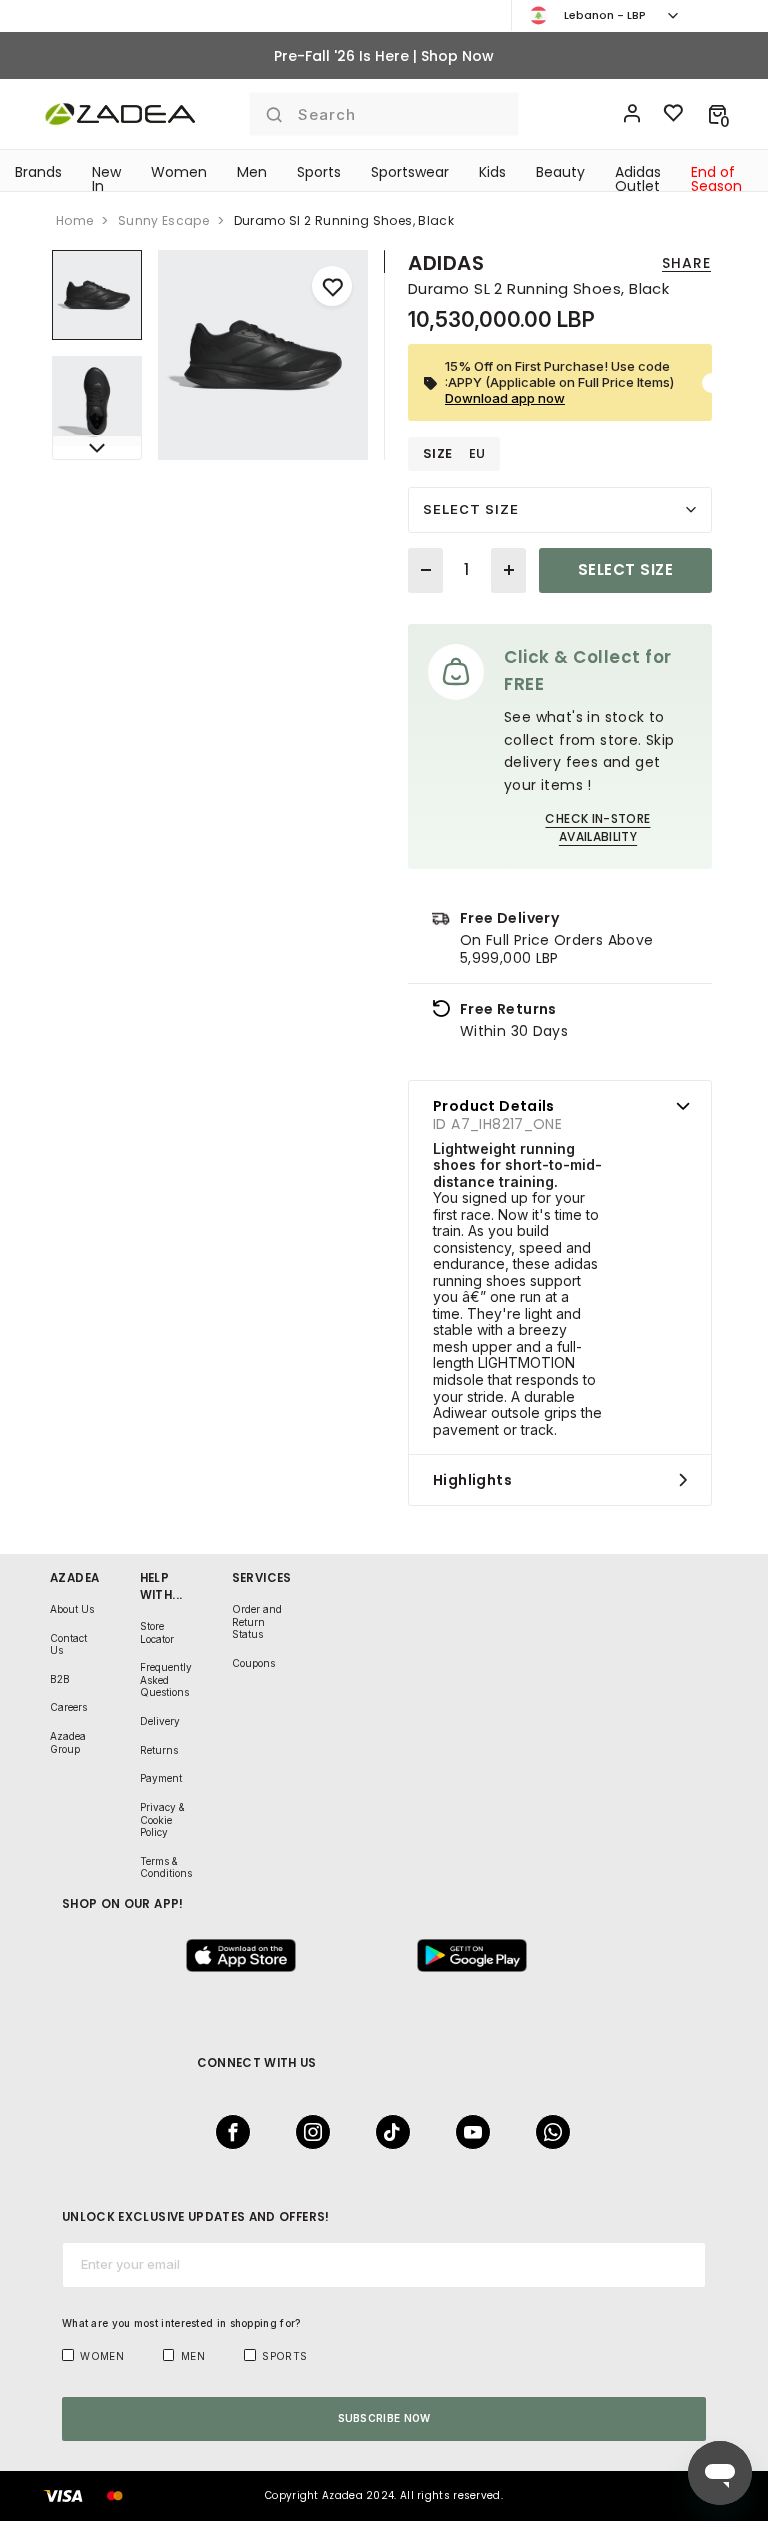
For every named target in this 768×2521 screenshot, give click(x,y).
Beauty (560, 172)
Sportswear (410, 172)
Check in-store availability (597, 827)
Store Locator (157, 1632)
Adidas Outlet (638, 179)
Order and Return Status (257, 1621)
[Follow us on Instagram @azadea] (307, 2132)
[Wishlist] (674, 114)
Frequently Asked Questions (166, 1679)
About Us (72, 1609)
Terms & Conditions (166, 1867)
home (74, 220)
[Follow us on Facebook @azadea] (227, 2132)
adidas (446, 263)
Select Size (471, 509)
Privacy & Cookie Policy (162, 1819)
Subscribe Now (384, 2418)
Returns (159, 1750)
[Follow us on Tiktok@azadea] (387, 2132)
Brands (38, 172)
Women (179, 172)
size (438, 454)
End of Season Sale (716, 186)
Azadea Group (68, 1742)
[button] (717, 114)
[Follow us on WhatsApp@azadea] (547, 2132)
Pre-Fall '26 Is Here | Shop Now (384, 56)
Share (686, 263)
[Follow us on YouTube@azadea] (467, 2132)
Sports (319, 172)
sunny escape (163, 220)
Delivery (160, 1721)
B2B (60, 1679)
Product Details (494, 1106)
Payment (161, 1778)
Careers (68, 1707)
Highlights (472, 1480)
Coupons (253, 1663)
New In (106, 179)
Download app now (505, 398)
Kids (492, 172)
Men (252, 172)
